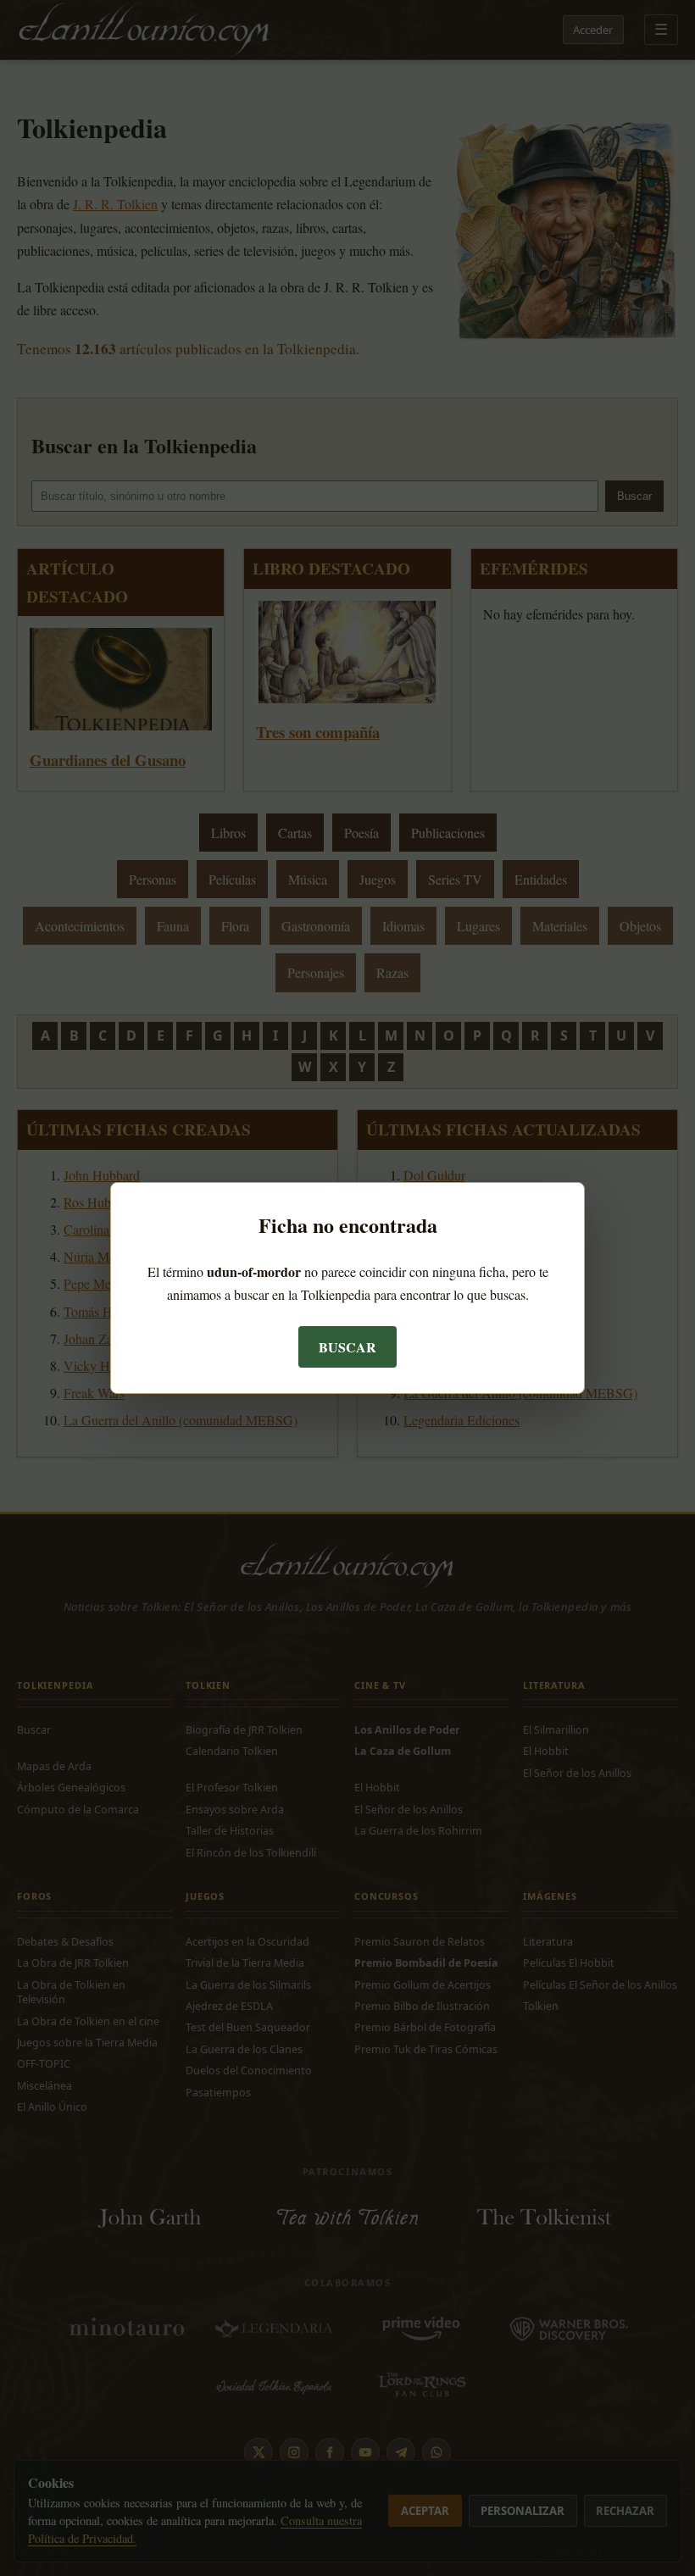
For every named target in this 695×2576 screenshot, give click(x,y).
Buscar (347, 1347)
